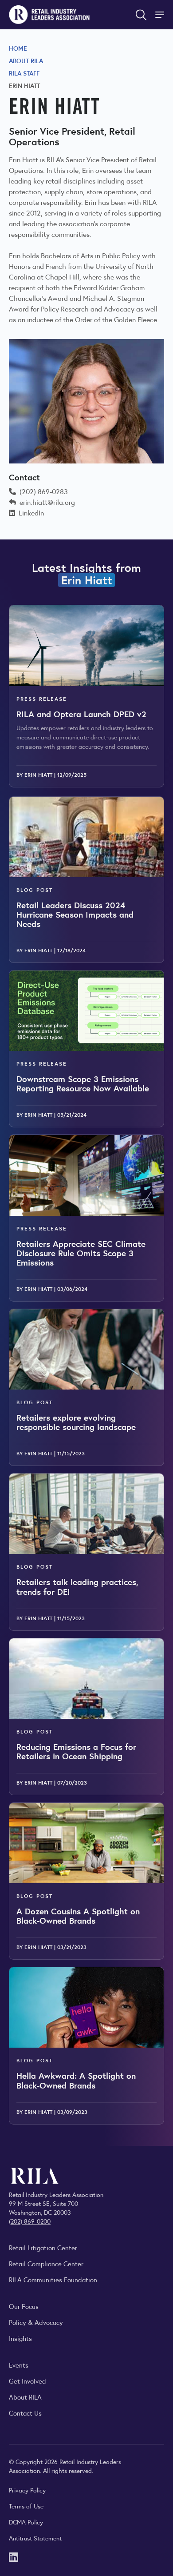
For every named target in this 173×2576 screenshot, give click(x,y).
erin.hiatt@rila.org (47, 502)
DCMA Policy (26, 2522)
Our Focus (24, 2306)
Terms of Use (26, 2506)
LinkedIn (31, 513)
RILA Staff (24, 73)
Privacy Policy (27, 2490)
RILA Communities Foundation (53, 2279)
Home (18, 48)
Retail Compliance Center (46, 2263)
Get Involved (28, 2381)
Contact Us (25, 2413)
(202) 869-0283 (44, 491)
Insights (20, 2338)
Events (19, 2365)
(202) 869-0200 (30, 2221)
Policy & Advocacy (36, 2322)
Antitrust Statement (35, 2538)
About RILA (26, 60)
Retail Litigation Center (43, 2247)
